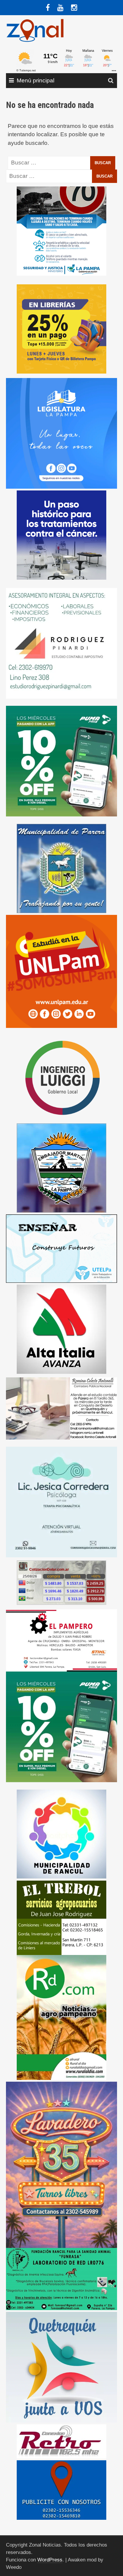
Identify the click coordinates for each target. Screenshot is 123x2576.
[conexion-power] (61, 2441)
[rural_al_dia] (61, 2017)
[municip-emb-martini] (61, 1168)
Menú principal (36, 80)
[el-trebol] (61, 1917)
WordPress (50, 2560)
